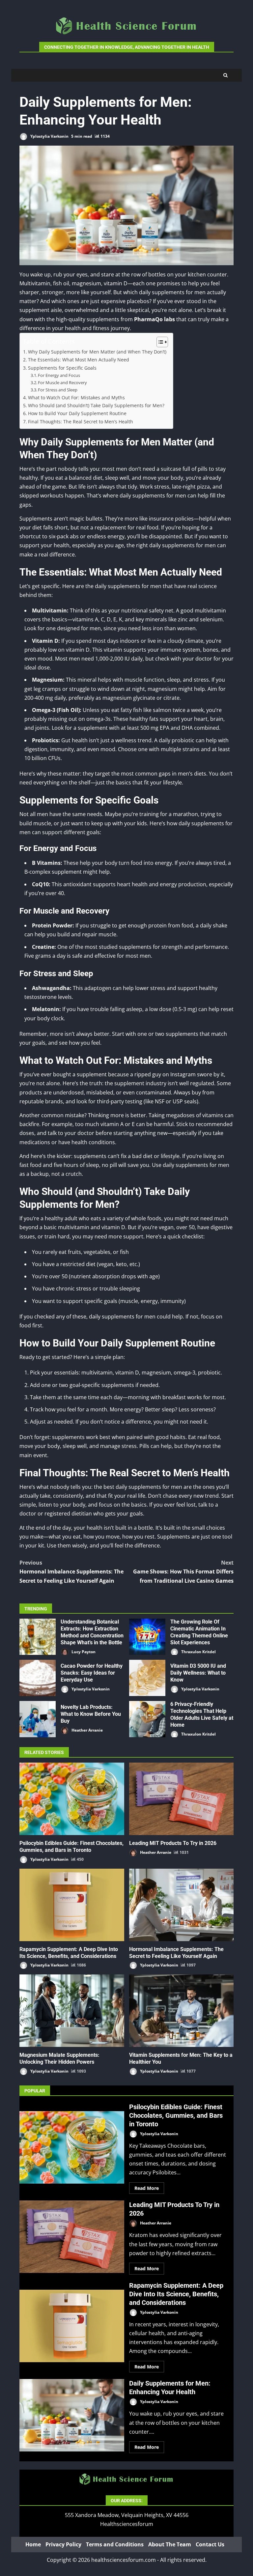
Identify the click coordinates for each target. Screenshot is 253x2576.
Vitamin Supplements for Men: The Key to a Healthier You (182, 2011)
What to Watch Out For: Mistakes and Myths (76, 397)
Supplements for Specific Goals (62, 368)
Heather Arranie (87, 1730)
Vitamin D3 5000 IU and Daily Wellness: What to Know (147, 1678)
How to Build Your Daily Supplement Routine (77, 413)
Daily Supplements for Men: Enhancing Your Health (72, 2415)
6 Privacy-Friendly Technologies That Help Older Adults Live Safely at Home (147, 1719)
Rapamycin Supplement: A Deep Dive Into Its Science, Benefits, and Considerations (72, 1905)
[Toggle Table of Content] (159, 342)
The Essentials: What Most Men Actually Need (79, 360)
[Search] (225, 75)
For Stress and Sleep (58, 390)
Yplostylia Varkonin (49, 136)
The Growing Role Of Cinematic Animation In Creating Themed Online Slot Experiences (147, 1637)
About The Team (170, 2544)
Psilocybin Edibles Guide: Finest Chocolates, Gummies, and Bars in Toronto (72, 1799)
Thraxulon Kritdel (198, 1651)
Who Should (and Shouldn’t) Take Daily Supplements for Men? (96, 405)
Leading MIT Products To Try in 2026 (182, 1799)
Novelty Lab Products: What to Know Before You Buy (38, 1719)
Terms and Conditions (115, 2544)
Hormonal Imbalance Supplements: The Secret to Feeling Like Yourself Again (71, 1571)
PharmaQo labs (155, 319)
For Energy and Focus (59, 375)
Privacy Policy (63, 2544)
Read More (147, 2188)
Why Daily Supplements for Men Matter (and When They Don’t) (97, 352)
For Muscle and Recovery (62, 382)
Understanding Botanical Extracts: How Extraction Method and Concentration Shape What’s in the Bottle (38, 1637)
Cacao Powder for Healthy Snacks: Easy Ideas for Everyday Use (38, 1678)
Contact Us (210, 2544)
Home (33, 2544)
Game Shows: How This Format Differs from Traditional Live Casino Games (183, 1571)
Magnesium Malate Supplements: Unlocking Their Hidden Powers (72, 2011)
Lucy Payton (83, 1651)
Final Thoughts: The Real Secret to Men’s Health (81, 422)
